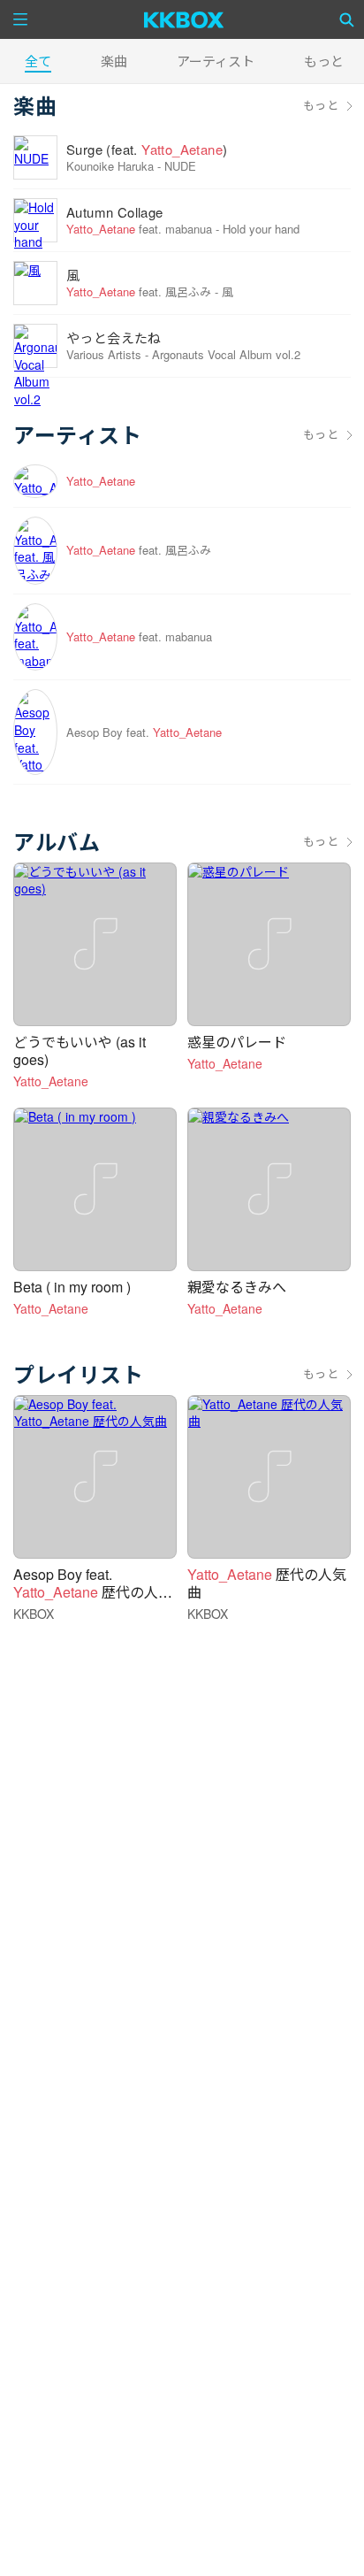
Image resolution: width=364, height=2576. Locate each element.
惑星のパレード (237, 1042)
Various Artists (104, 354)
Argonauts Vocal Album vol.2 (226, 354)
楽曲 (114, 61)
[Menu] (20, 19)
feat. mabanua (139, 229)
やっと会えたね (114, 337)
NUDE (180, 166)
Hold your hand (261, 229)
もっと (321, 105)
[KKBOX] (184, 19)
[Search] (347, 19)
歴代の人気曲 (267, 1583)
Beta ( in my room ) (72, 1287)
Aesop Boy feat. (144, 732)
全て (38, 61)
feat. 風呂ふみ (139, 291)
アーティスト (216, 61)
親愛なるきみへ (237, 1287)
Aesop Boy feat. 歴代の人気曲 (93, 1592)
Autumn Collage (115, 212)
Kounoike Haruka (110, 166)
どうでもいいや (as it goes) (80, 1050)
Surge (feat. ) (147, 149)
